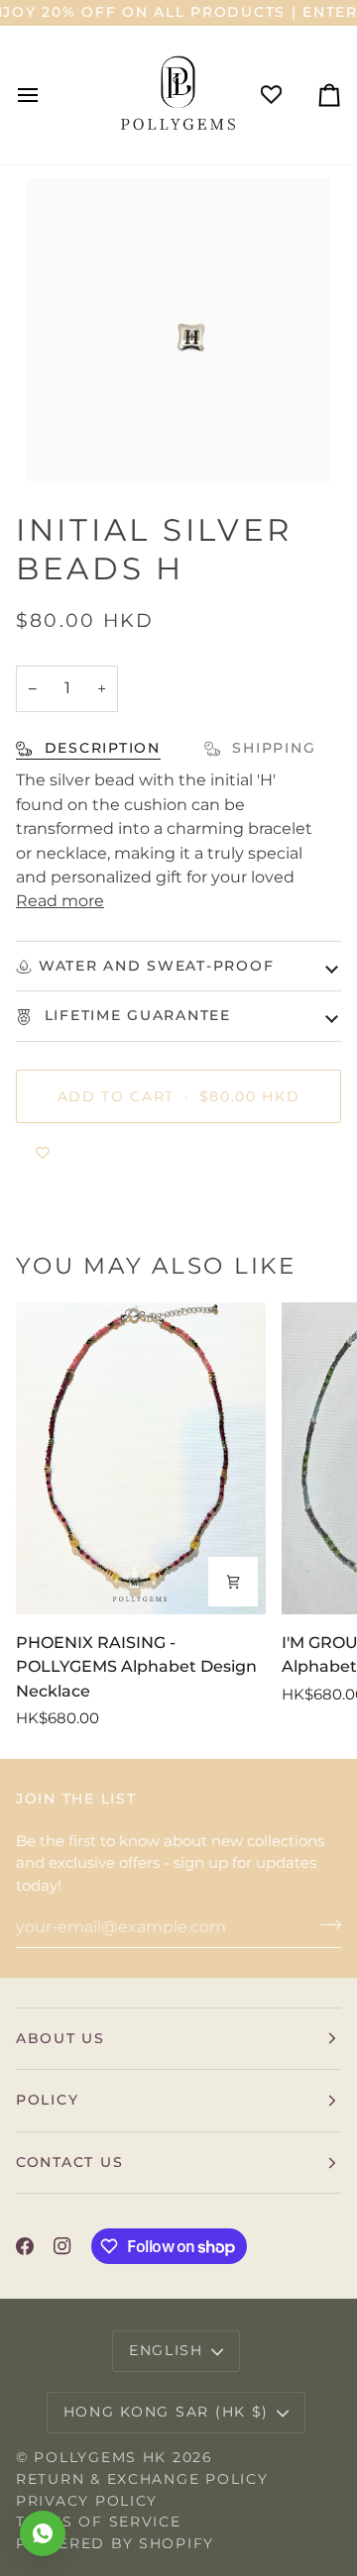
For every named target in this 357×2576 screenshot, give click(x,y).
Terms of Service (99, 2522)
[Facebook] (25, 2246)
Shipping (272, 748)
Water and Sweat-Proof (156, 966)
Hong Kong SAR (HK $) (167, 2412)
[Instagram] (62, 2246)
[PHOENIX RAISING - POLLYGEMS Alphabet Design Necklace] (141, 1458)
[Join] (325, 1924)
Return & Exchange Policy (142, 2479)
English (166, 2350)
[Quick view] (233, 1582)
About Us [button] (60, 2038)
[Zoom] (64, 444)
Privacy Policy (87, 2501)
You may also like (156, 1266)
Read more (60, 900)
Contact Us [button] (69, 2162)
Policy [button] (47, 2100)
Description (100, 748)
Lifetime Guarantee (135, 1015)
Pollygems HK (100, 2457)
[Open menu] (46, 95)
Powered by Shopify (115, 2543)
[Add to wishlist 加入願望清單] (43, 1153)
